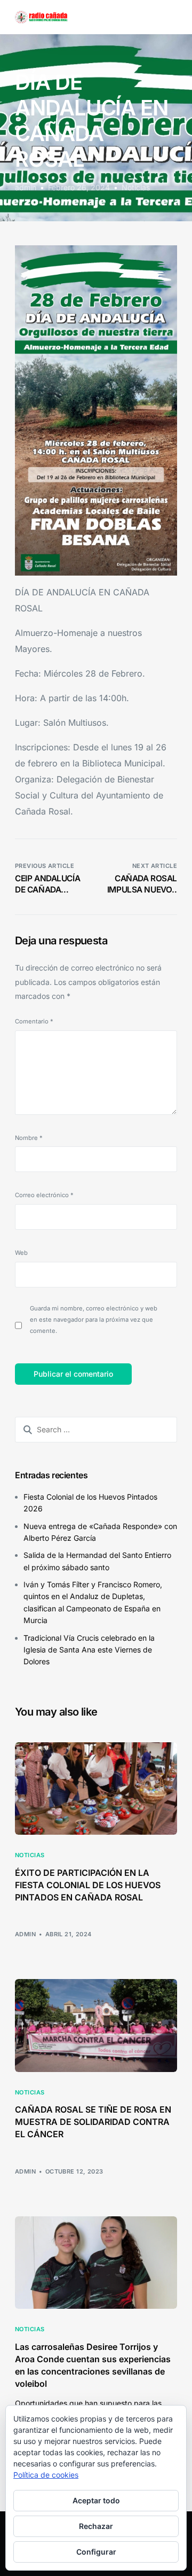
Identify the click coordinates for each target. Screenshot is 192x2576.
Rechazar (96, 2526)
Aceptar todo (96, 2500)
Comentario (34, 1021)
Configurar (96, 2552)
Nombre (29, 1138)
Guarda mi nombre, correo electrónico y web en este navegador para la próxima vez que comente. (94, 1320)
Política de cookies (46, 2475)
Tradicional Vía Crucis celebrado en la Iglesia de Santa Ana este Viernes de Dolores (89, 1650)
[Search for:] (96, 1430)
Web (21, 1253)
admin (26, 187)
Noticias (136, 187)
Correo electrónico (44, 1195)
